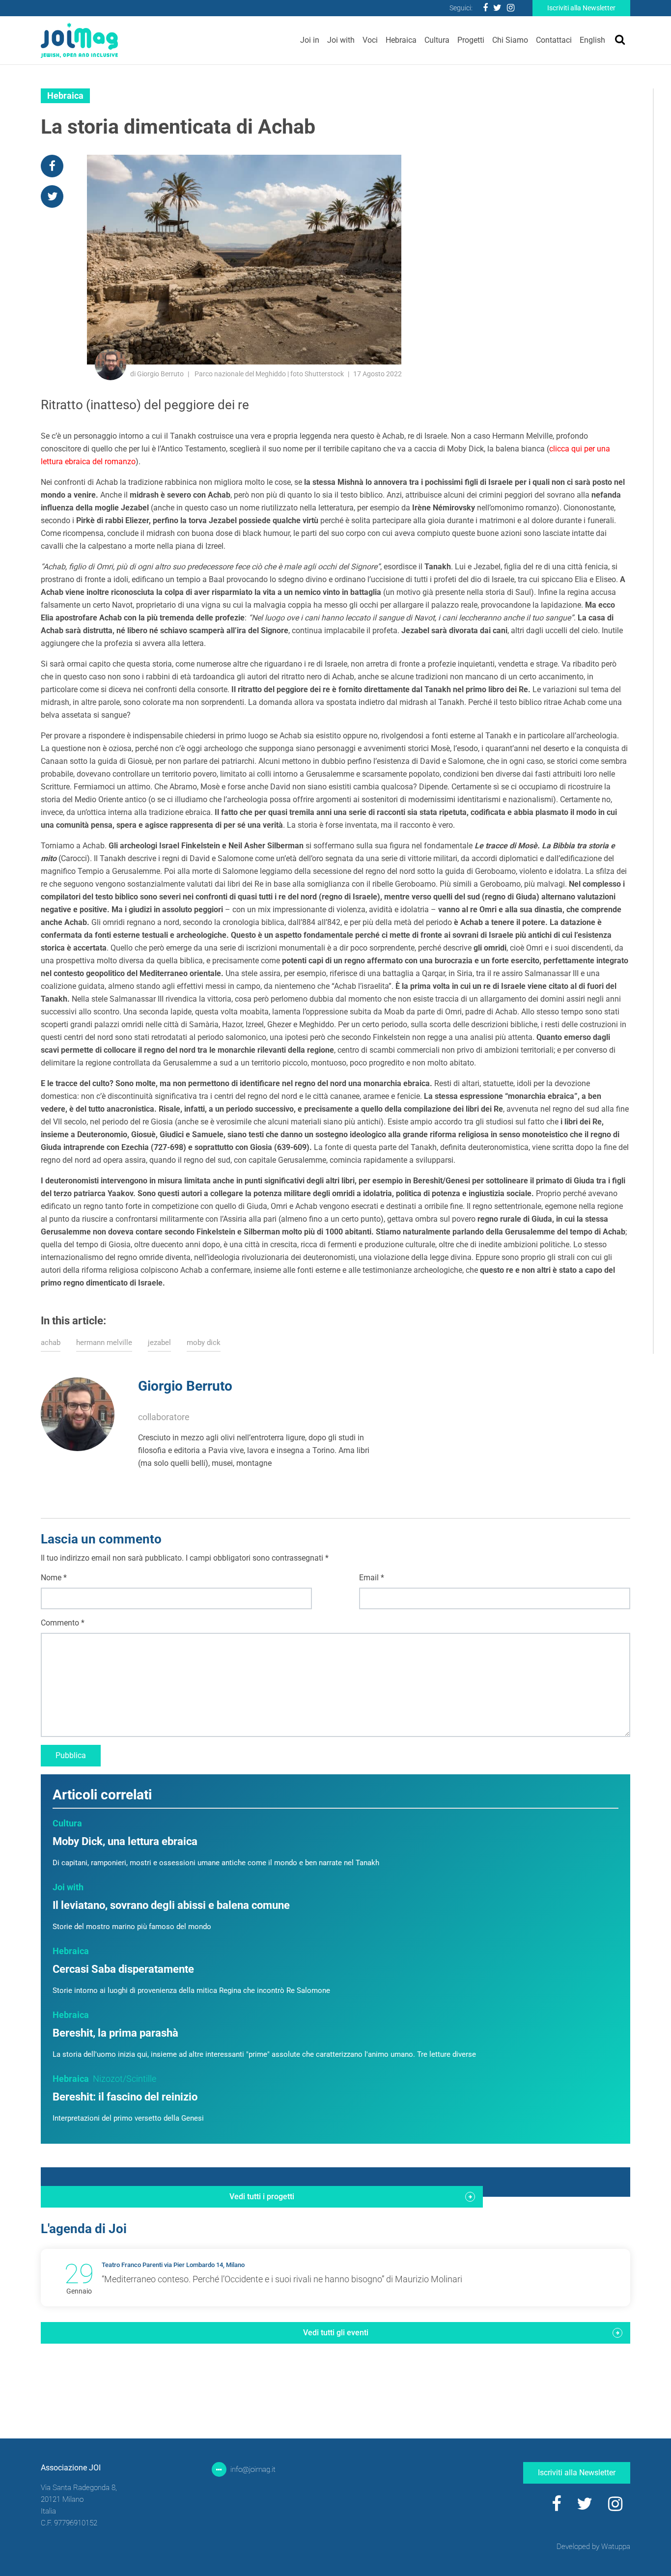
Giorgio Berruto (185, 1386)
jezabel (159, 1343)
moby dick (204, 1343)
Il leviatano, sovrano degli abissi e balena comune (171, 1905)
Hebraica (401, 40)
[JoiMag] (79, 40)
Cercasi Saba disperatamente (123, 1969)
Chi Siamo (510, 40)
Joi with (341, 40)
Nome (54, 1578)
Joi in (310, 40)
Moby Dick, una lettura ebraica (125, 1841)
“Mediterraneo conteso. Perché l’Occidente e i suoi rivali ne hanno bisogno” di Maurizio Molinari (282, 2279)
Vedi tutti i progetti (262, 2197)
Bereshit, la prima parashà (115, 2033)
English (592, 40)
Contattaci (554, 40)
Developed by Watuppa (593, 2547)
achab (51, 1343)
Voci (370, 40)
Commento (63, 1623)
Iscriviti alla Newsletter (581, 8)
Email (372, 1578)
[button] (261, 1476)
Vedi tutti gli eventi (336, 2333)
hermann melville (104, 1343)
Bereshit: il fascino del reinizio (125, 2097)
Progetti (471, 40)
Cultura (437, 40)
